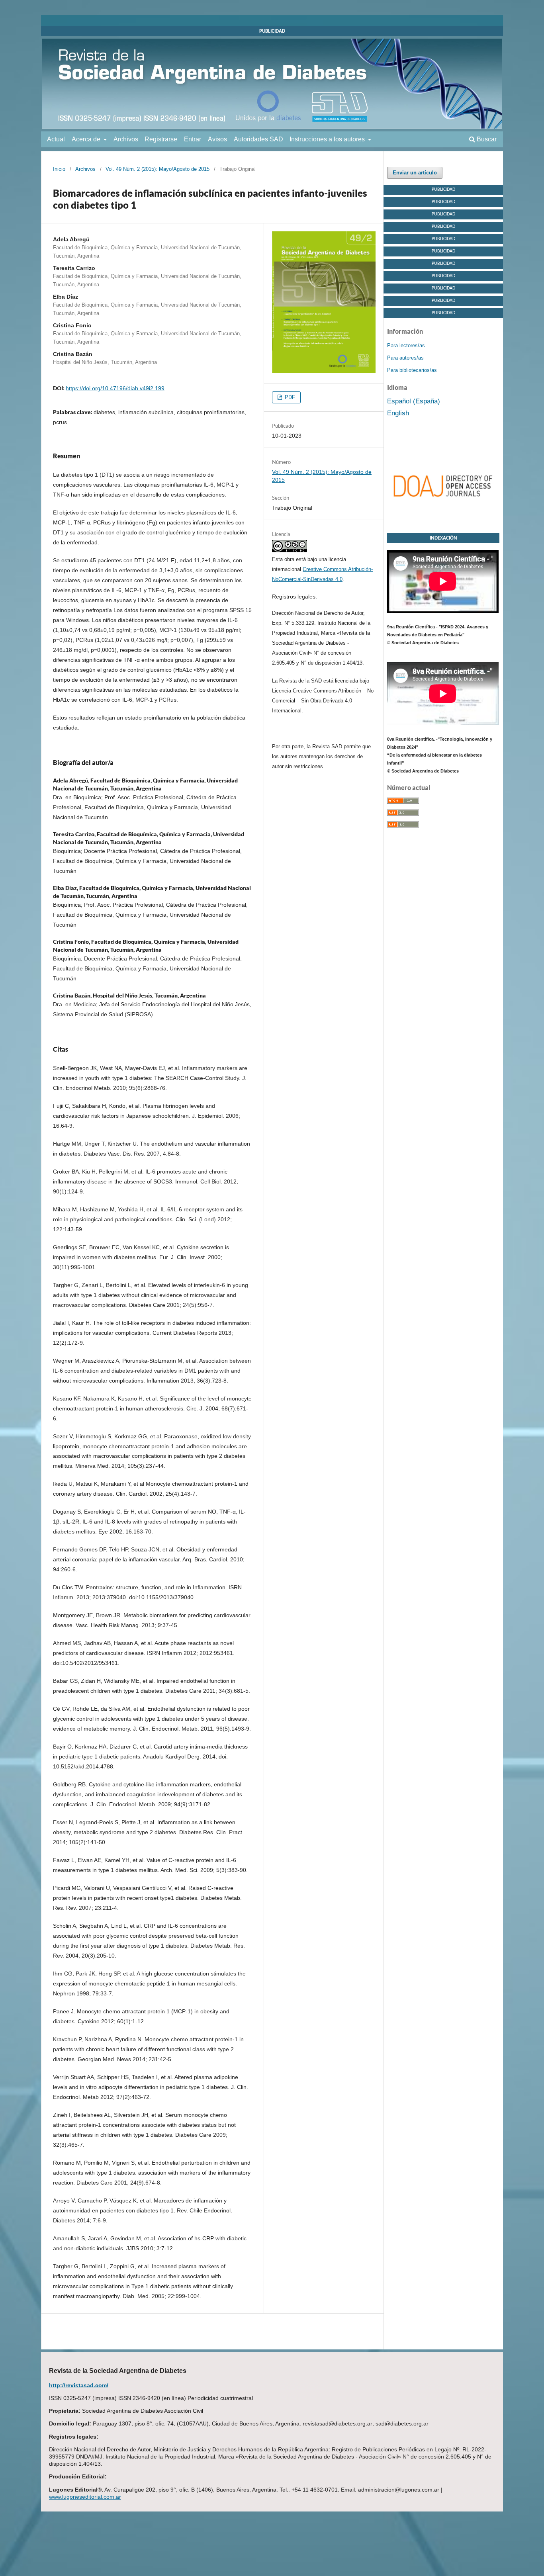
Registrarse (161, 139)
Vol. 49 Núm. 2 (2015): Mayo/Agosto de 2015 (158, 169)
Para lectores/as (406, 345)
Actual (56, 139)
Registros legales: (295, 597)
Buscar (486, 139)
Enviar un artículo (415, 173)
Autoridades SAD (258, 139)
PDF (289, 397)
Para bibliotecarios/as (412, 370)
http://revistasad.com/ (79, 2385)
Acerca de (87, 139)
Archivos (126, 139)
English (398, 413)
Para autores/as (405, 358)
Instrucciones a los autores (328, 139)
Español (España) (414, 401)
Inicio (59, 169)
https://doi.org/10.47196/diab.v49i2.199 (115, 388)
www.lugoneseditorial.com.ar (85, 2497)
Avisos (217, 139)
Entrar (193, 139)
